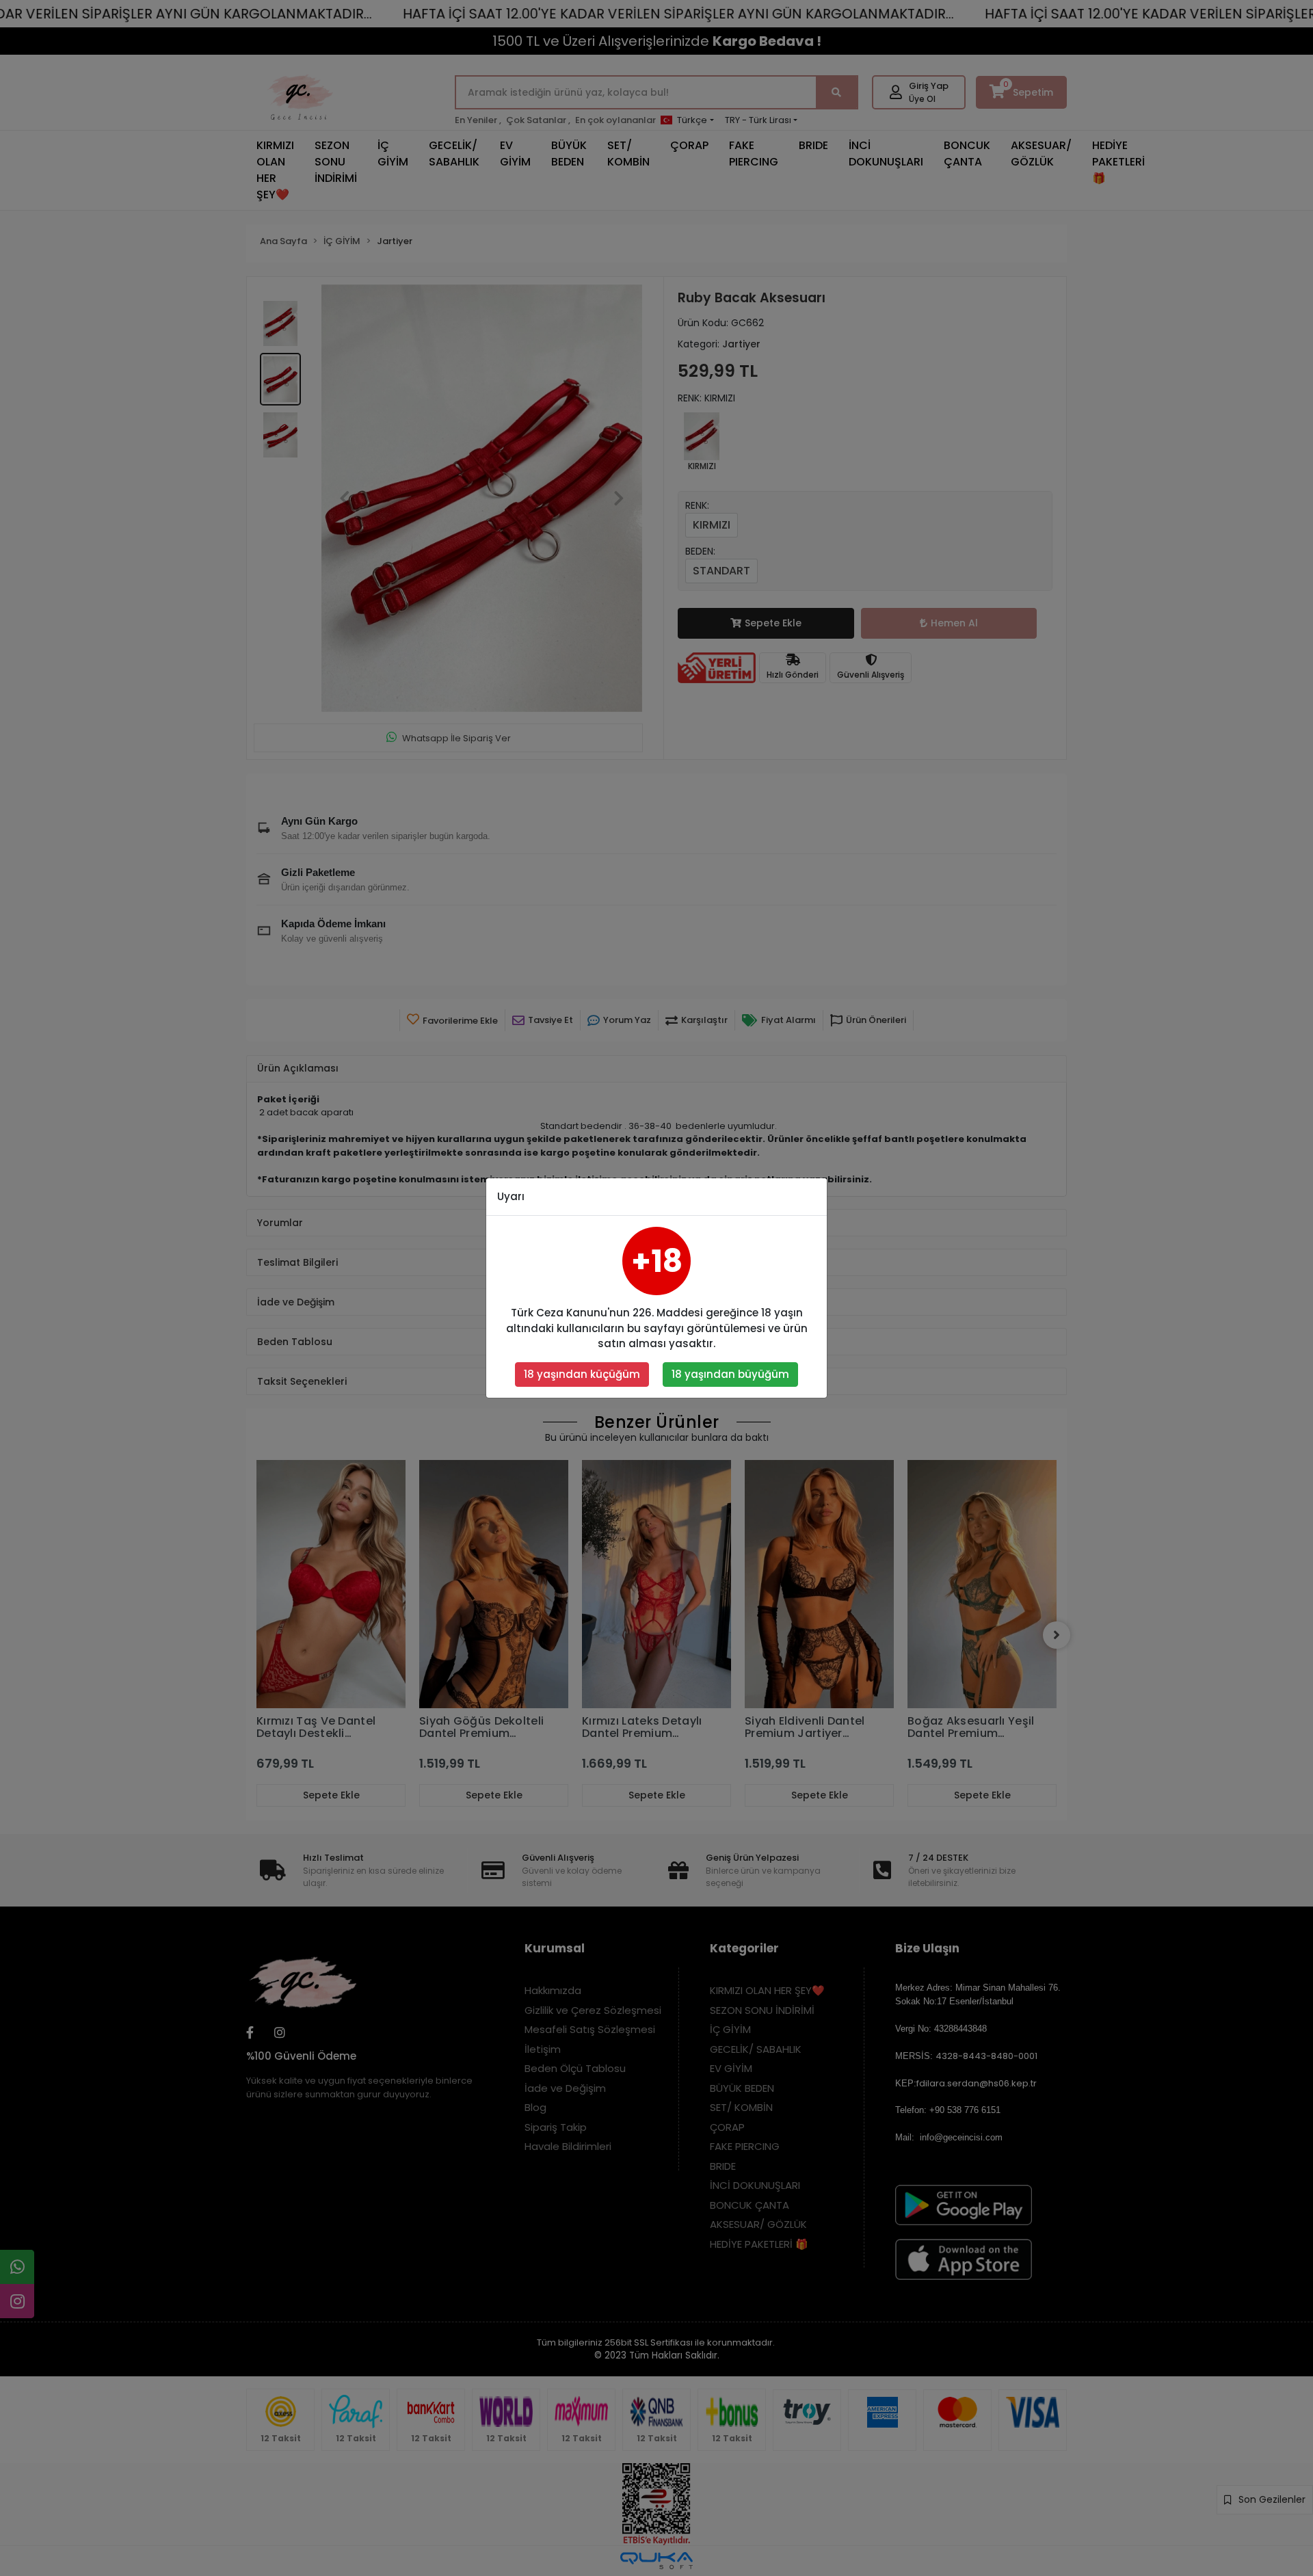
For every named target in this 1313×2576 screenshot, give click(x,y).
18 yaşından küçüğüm (582, 1374)
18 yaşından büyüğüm (730, 1374)
